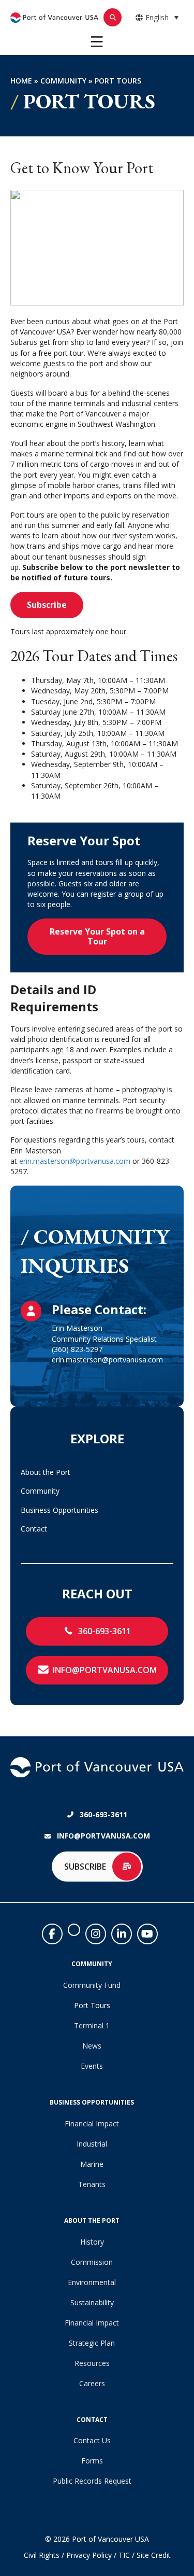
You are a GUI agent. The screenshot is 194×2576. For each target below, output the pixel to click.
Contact (34, 1529)
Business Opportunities (59, 1510)
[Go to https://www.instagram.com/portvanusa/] (96, 1934)
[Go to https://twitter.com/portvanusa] (74, 1930)
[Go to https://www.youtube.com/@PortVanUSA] (147, 1934)
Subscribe (47, 605)
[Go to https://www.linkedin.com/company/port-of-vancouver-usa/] (122, 1934)
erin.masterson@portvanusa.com (75, 1161)
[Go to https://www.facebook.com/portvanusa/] (52, 1934)
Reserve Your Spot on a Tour (97, 936)
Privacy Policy (89, 2555)
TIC (124, 2555)
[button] (97, 1631)
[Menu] (97, 42)
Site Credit (154, 2555)
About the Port (46, 1472)
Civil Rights (42, 2555)
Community (63, 81)
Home (21, 81)
